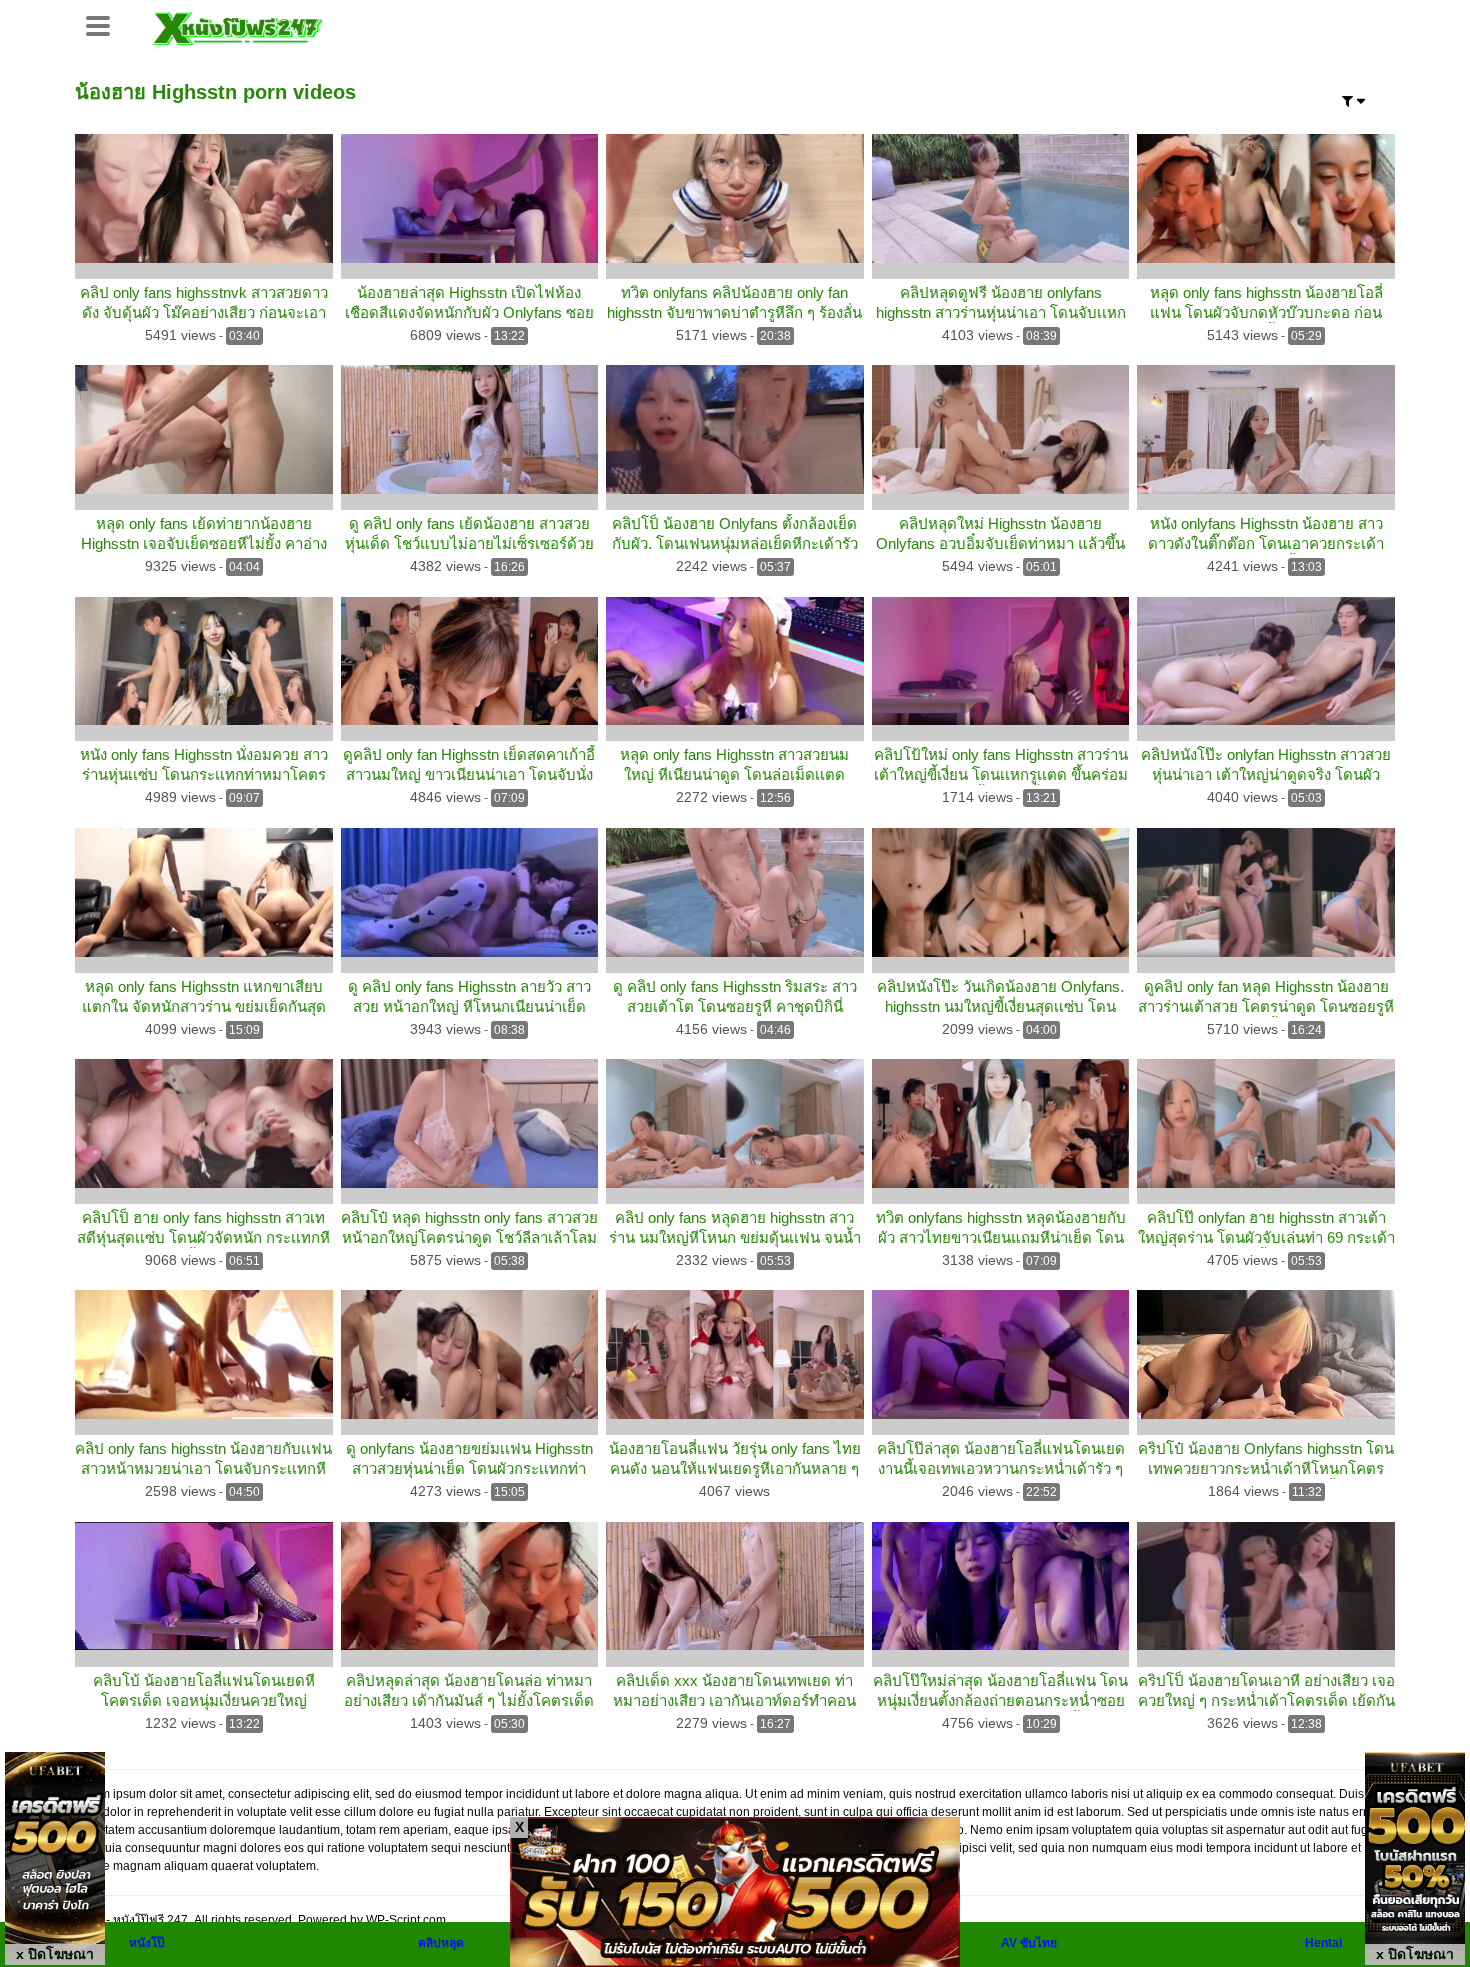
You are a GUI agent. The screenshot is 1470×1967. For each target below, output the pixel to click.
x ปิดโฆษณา (55, 1954)
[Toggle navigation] (105, 24)
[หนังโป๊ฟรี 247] (237, 26)
